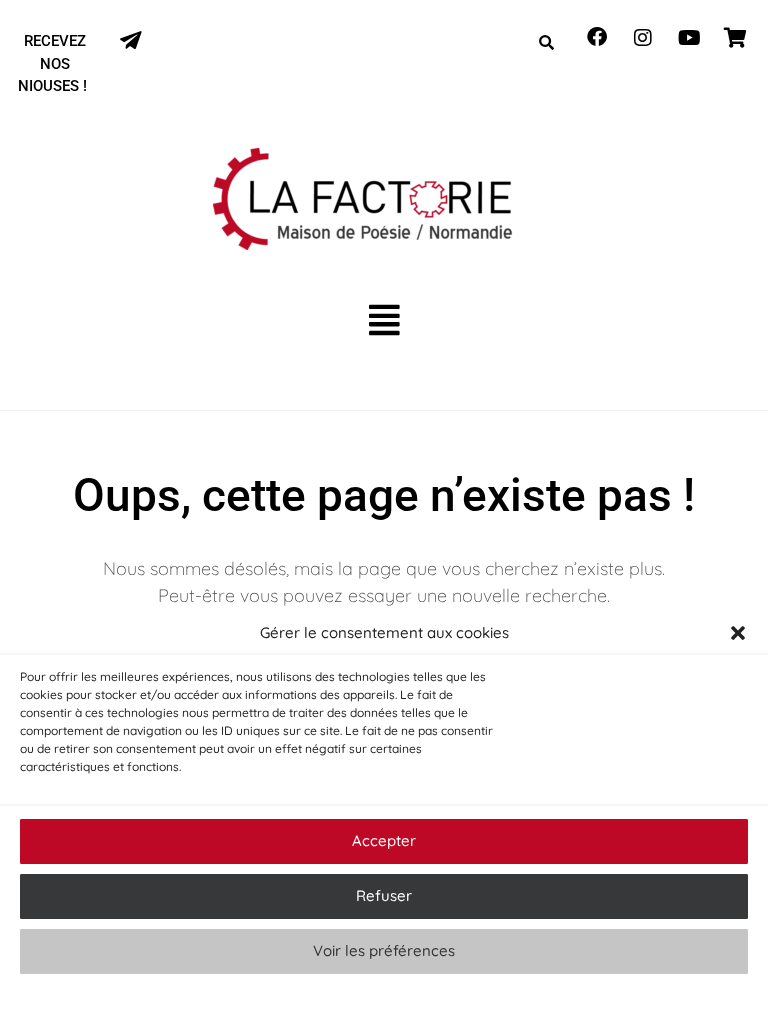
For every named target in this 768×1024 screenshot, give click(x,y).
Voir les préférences (384, 950)
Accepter (384, 840)
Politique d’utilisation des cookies (374, 998)
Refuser (384, 895)
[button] (738, 633)
